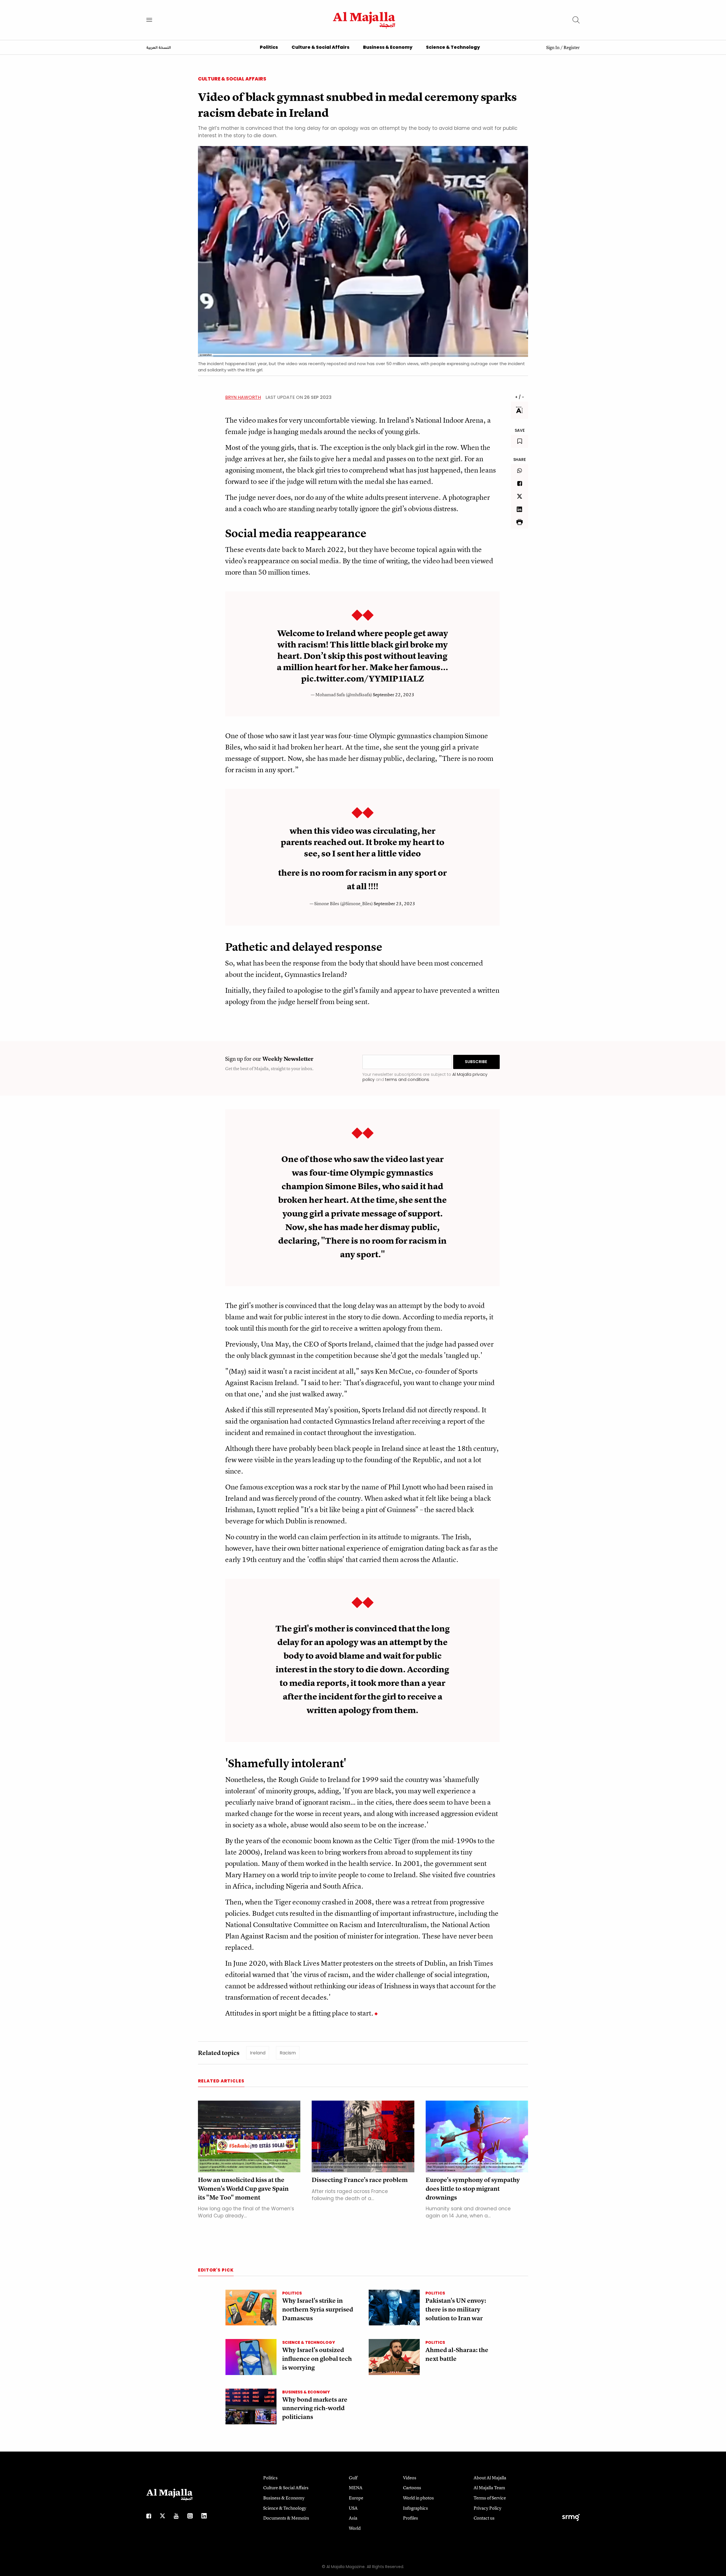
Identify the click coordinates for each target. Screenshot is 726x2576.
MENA (356, 2488)
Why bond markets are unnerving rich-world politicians (315, 2408)
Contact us (484, 2518)
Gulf (353, 2478)
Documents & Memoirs (286, 2518)
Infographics (415, 2508)
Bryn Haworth (243, 397)
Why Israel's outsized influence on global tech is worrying (317, 2359)
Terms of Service (490, 2498)
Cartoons (412, 2488)
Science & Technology (453, 47)
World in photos (418, 2498)
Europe (356, 2498)
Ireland (258, 2053)
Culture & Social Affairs (320, 47)
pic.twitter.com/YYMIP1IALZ (363, 679)
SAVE (520, 430)
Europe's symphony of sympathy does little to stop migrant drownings (473, 2189)
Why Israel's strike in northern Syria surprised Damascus (318, 2309)
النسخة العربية (159, 48)
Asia (353, 2518)
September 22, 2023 (394, 695)
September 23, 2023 (394, 903)
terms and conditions (407, 1079)
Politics (269, 47)
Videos (410, 2478)
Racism (288, 2053)
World (355, 2528)
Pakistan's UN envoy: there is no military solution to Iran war (456, 2309)
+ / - (520, 397)
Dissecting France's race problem (360, 2180)
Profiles (411, 2518)
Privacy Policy (487, 2508)
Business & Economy (388, 47)
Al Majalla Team (489, 2488)
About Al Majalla (490, 2478)
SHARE (520, 460)
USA (353, 2508)
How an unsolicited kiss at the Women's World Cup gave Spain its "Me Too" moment (243, 2189)
